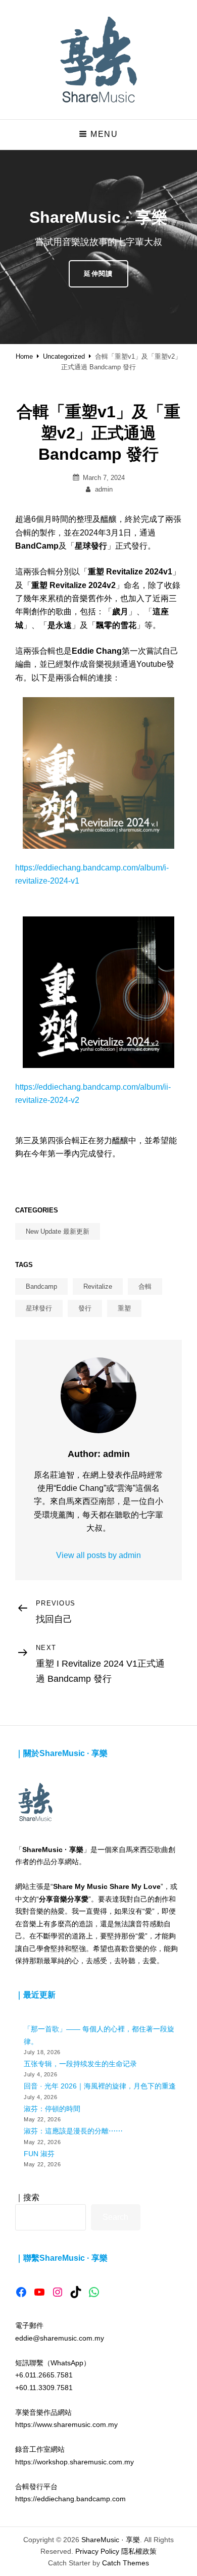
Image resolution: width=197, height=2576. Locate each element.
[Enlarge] (161, 710)
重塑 (124, 1308)
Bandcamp (41, 1286)
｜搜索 (27, 2197)
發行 (85, 1308)
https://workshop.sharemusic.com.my (75, 2462)
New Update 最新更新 (58, 1231)
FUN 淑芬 (39, 2154)
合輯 (145, 1286)
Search (115, 2217)
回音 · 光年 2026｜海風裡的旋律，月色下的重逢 (100, 2086)
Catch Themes (126, 2563)
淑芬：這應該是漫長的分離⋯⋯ (73, 2131)
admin (104, 489)
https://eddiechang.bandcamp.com (70, 2499)
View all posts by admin (98, 1555)
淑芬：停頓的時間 (52, 2109)
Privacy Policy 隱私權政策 (116, 2551)
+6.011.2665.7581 (44, 2375)
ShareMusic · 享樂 (111, 2540)
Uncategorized (64, 356)
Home (24, 356)
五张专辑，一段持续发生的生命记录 (80, 2064)
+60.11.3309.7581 (44, 2388)
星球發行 (39, 1308)
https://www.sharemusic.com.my (66, 2424)
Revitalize (98, 1286)
